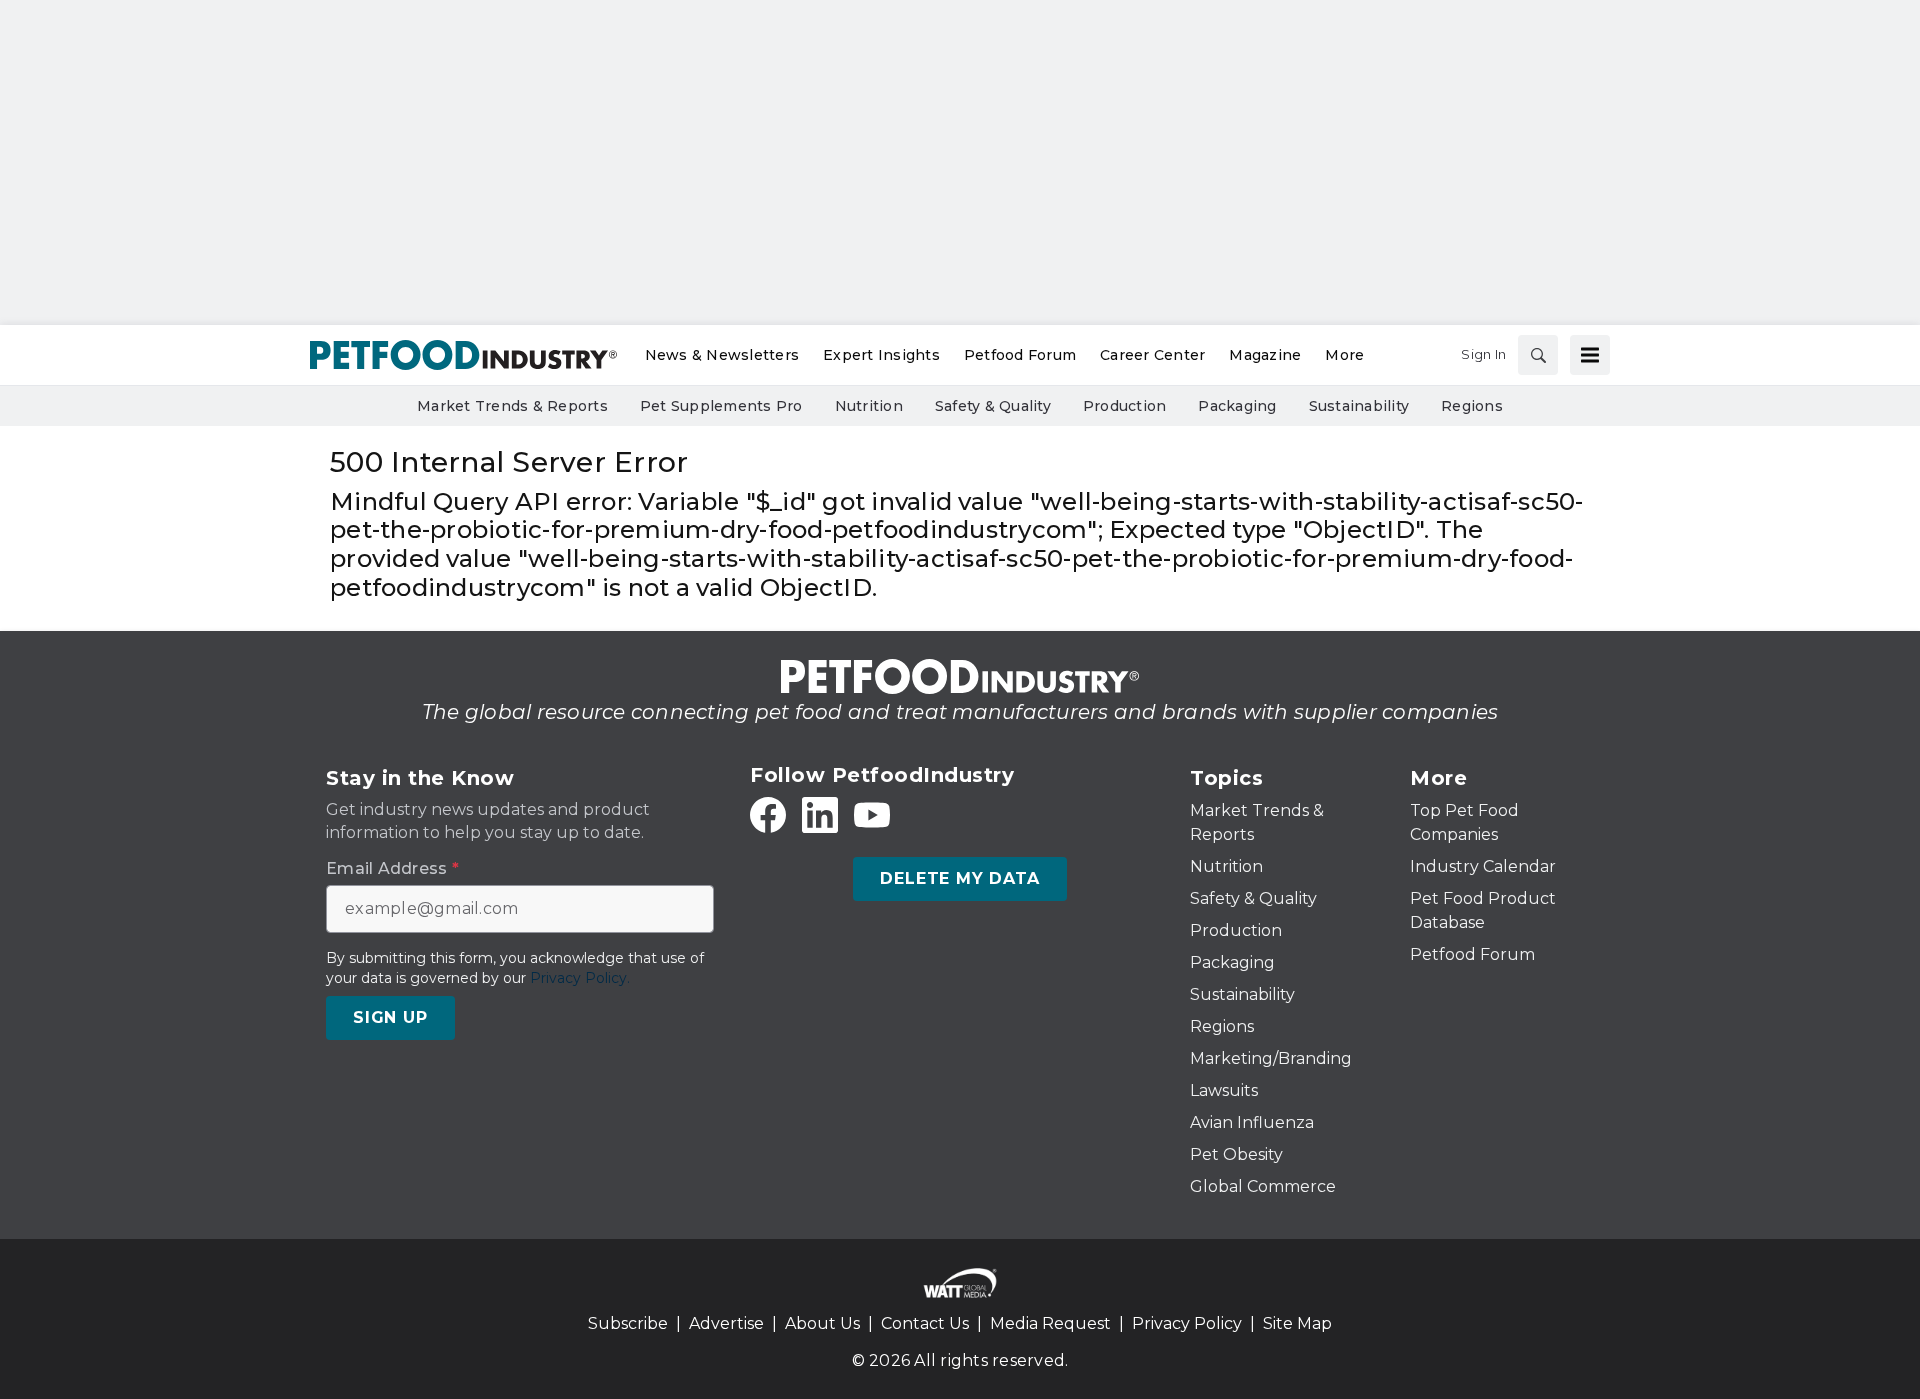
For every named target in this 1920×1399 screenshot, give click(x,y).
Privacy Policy (1187, 1323)
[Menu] (1590, 355)
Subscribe (628, 1323)
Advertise (726, 1323)
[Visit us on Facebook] (768, 815)
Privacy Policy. (580, 978)
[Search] (1538, 355)
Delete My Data (959, 878)
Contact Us (925, 1323)
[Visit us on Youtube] (872, 815)
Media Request (1050, 1323)
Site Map (1297, 1323)
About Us (822, 1323)
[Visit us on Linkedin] (820, 815)
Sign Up (390, 1017)
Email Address (392, 869)
